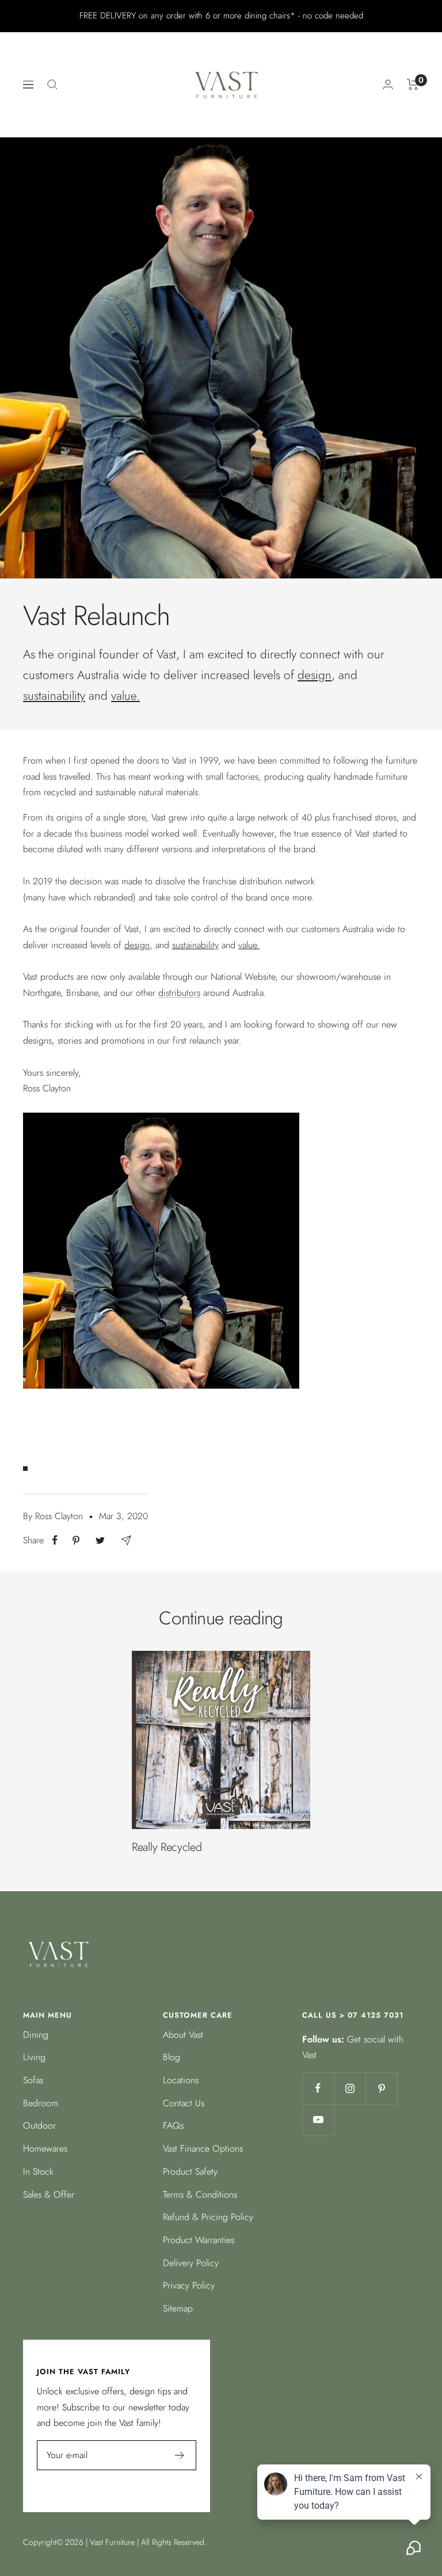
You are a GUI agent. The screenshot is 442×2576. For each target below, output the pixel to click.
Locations (181, 2080)
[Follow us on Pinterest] (381, 2088)
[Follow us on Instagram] (350, 2088)
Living (34, 2057)
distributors (179, 993)
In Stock (38, 2171)
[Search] (52, 85)
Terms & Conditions (200, 2194)
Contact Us (184, 2103)
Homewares (45, 2148)
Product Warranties (199, 2240)
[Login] (388, 84)
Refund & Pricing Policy (208, 2217)
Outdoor (39, 2125)
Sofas (33, 2080)
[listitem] (55, 1540)
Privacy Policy (189, 2285)
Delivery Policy (191, 2263)
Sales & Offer (49, 2194)
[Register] (180, 2455)
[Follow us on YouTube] (318, 2120)
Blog (172, 2057)
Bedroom (41, 2103)
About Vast (183, 2035)
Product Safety (190, 2171)
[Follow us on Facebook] (318, 2088)
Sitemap (178, 2308)
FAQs (173, 2125)
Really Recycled (167, 1847)
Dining (36, 2035)
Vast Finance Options (203, 2148)
